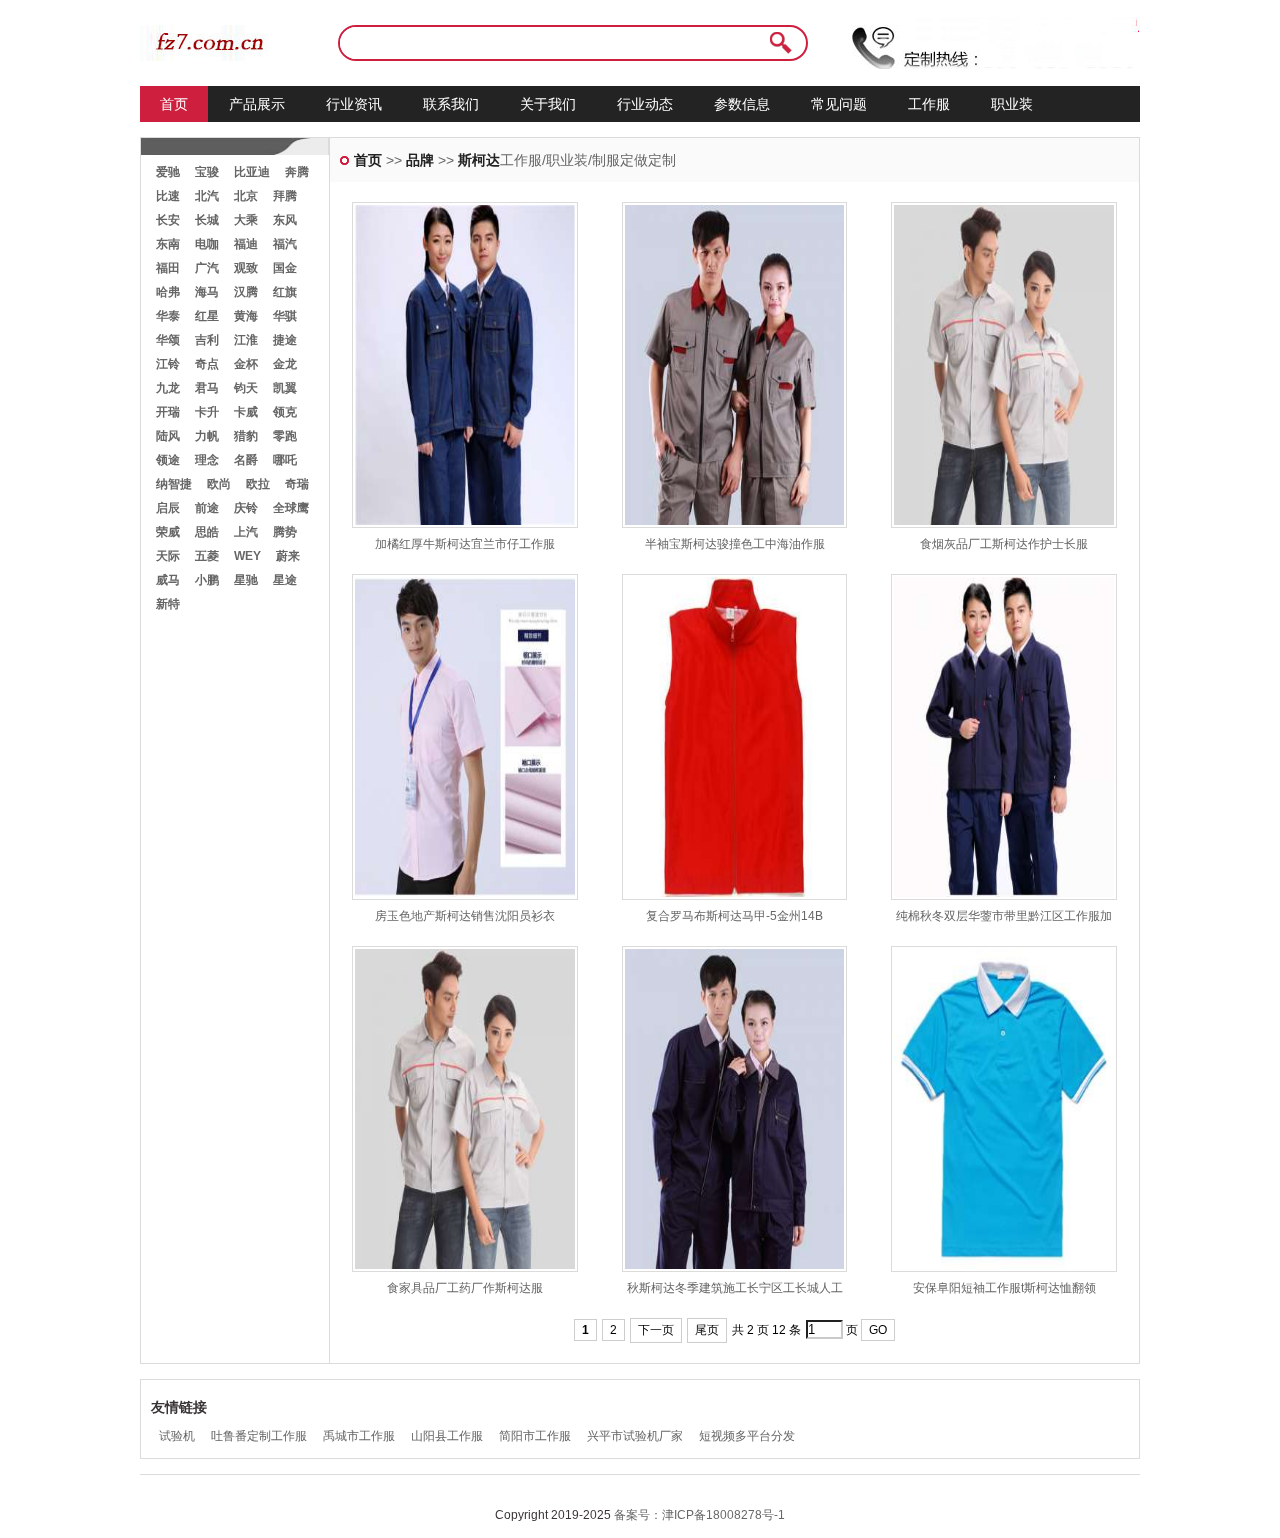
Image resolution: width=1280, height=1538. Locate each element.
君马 (207, 388)
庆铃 (246, 508)
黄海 (246, 316)
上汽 (246, 532)
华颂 (168, 340)
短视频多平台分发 (747, 1436)
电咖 (207, 244)
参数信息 (742, 104)
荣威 (168, 532)
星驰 (246, 580)
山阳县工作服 (447, 1436)
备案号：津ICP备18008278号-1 (699, 1515)
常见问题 (839, 104)
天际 (168, 556)
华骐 (285, 316)
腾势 (285, 532)
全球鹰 (291, 508)
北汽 (207, 196)
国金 (285, 268)
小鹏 (207, 580)
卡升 (207, 412)
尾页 (707, 1330)
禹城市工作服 (359, 1436)
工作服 (929, 104)
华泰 (168, 316)
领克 (285, 412)
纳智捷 (174, 484)
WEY (247, 556)
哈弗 (168, 292)
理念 (207, 460)
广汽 (207, 268)
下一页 (656, 1330)
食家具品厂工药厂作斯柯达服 (465, 1288)
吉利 (207, 340)
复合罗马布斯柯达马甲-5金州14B (734, 916)
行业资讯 (354, 104)
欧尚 (219, 484)
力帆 (207, 436)
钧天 (246, 388)
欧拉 (258, 484)
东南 (168, 244)
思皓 (207, 532)
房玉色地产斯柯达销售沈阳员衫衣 (465, 916)
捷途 (285, 340)
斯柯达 (479, 160)
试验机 (177, 1436)
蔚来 (288, 556)
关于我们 (548, 104)
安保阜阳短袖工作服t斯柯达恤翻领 (1004, 1288)
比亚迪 (252, 172)
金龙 (285, 364)
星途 (285, 580)
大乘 (246, 220)
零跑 (285, 436)
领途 (168, 460)
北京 (246, 196)
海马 (207, 292)
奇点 (207, 364)
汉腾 (246, 292)
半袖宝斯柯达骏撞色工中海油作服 (735, 544)
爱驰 (168, 172)
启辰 (168, 508)
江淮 (246, 340)
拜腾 (285, 196)
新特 (168, 604)
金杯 (246, 364)
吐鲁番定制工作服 (259, 1436)
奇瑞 (297, 484)
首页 (174, 104)
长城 (207, 220)
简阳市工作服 (535, 1436)
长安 (168, 220)
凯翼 (285, 388)
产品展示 (257, 104)
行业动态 (645, 104)
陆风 (168, 436)
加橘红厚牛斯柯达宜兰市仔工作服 (465, 544)
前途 (207, 508)
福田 (168, 268)
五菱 (207, 556)
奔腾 (297, 172)
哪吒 (285, 460)
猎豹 (246, 436)
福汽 (285, 244)
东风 (285, 220)
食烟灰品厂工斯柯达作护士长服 (1004, 544)
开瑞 (168, 412)
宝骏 (207, 172)
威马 (168, 580)
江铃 (168, 364)
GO (878, 1330)
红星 (207, 316)
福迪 (246, 244)
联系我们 (451, 104)
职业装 (1012, 104)
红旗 (285, 292)
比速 (168, 196)
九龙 (168, 388)
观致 (246, 268)
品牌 (420, 160)
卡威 (246, 412)
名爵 (246, 460)
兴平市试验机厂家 (635, 1436)
